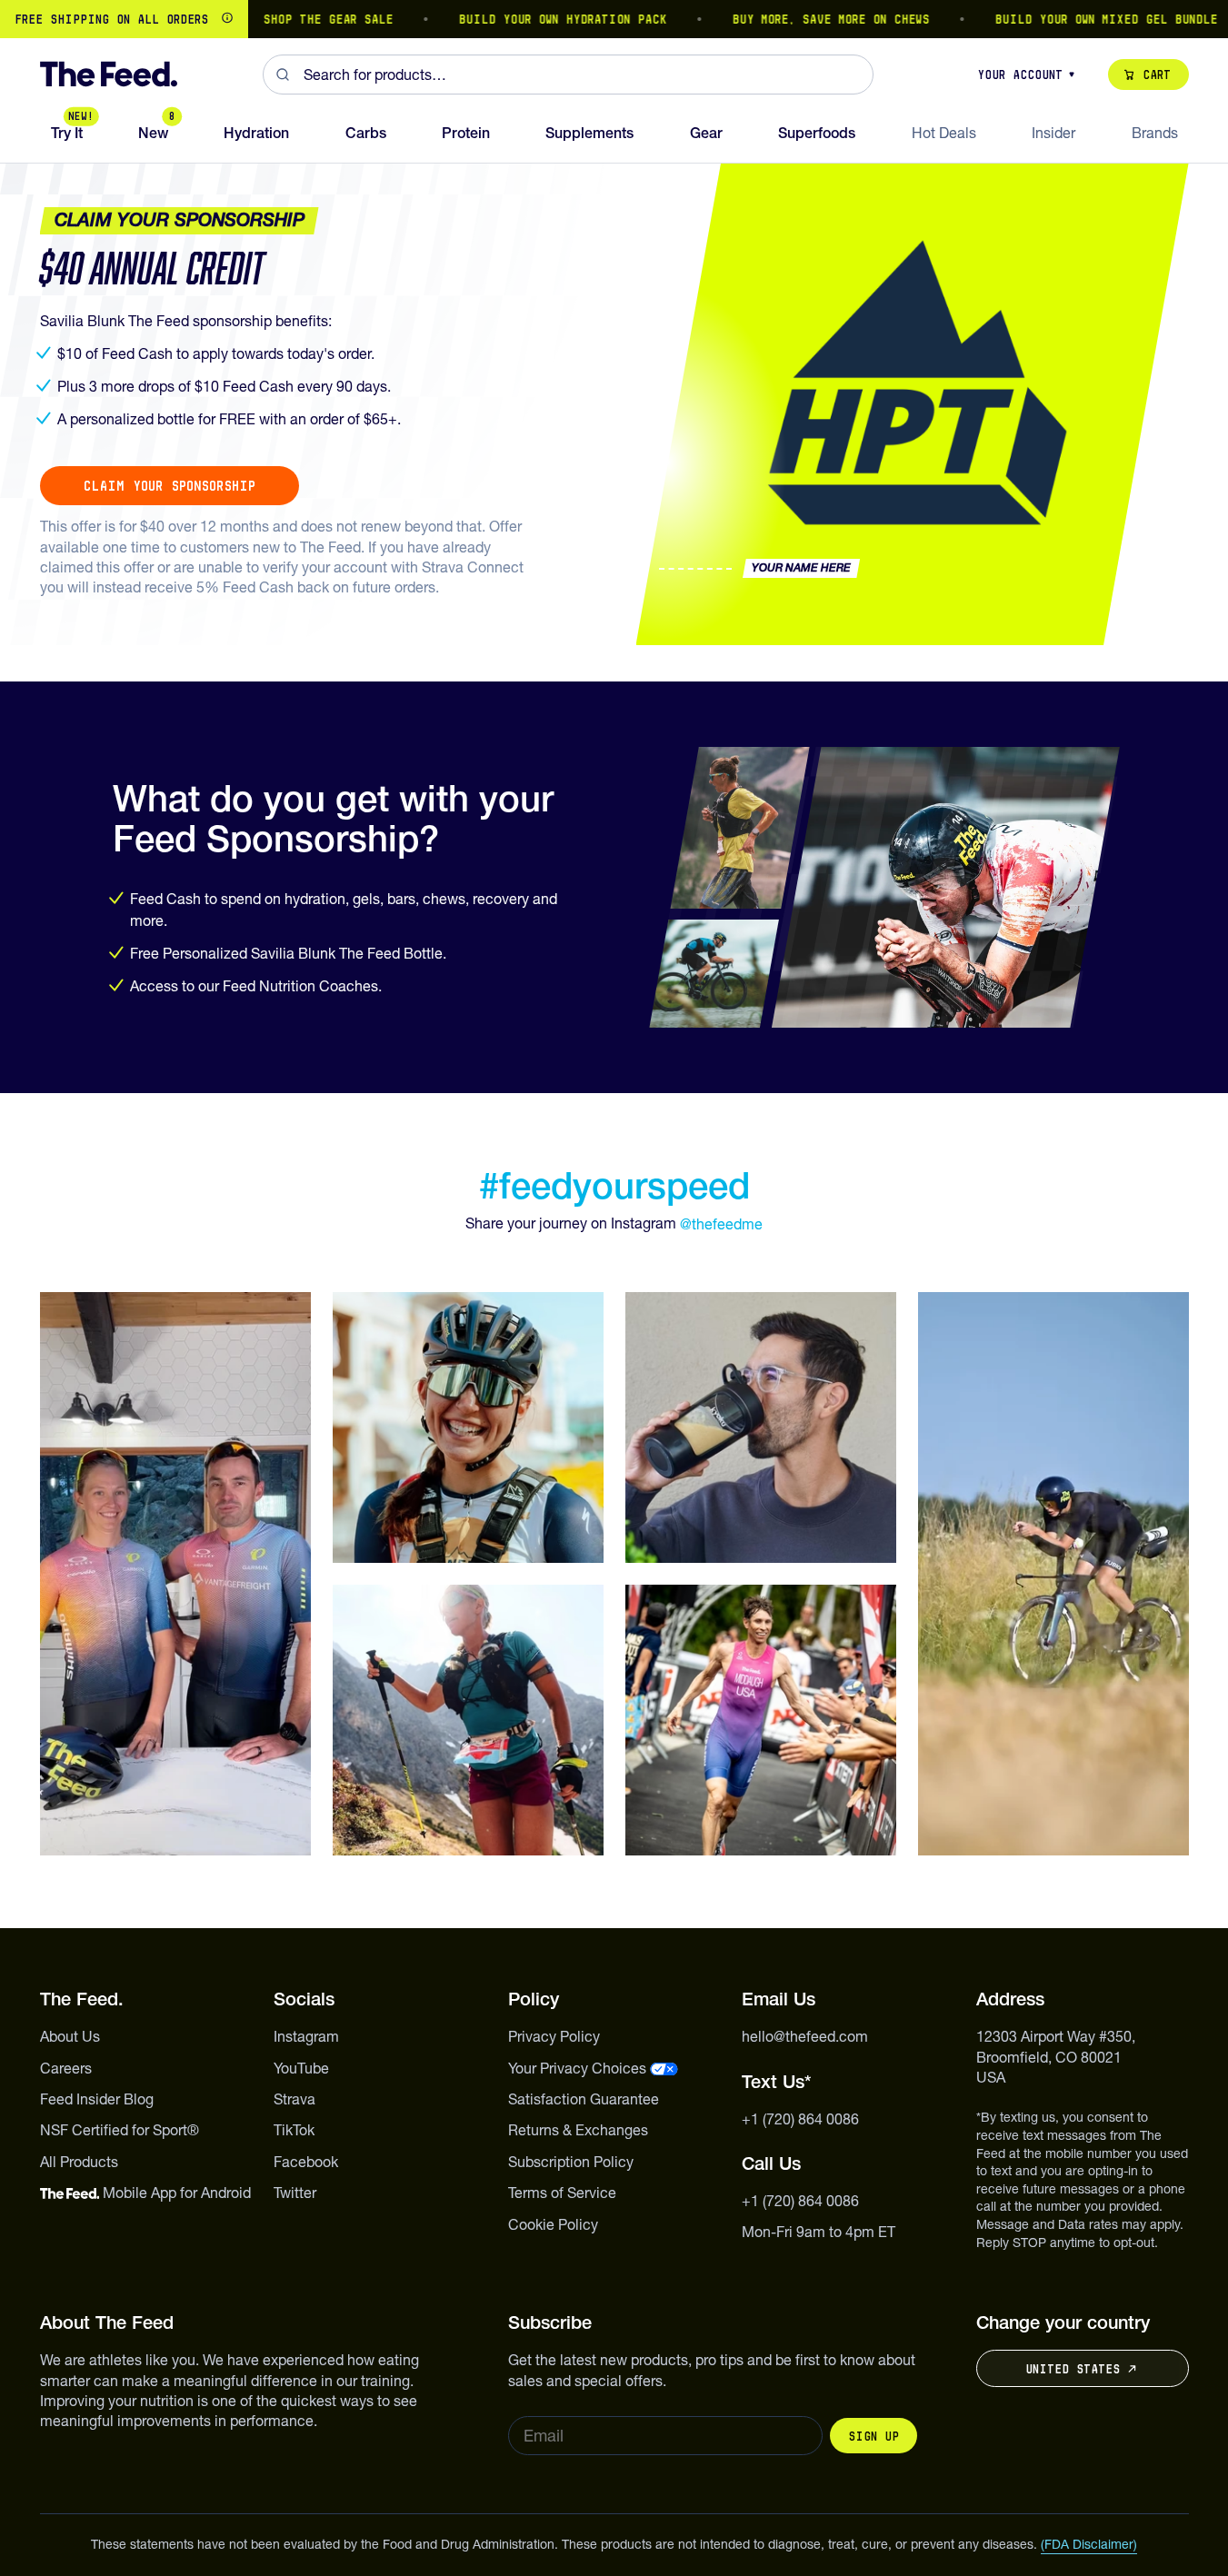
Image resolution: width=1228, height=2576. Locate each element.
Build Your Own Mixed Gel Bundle (1065, 19)
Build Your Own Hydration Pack (521, 19)
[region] (614, 19)
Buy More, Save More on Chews (789, 19)
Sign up (874, 2436)
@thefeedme (721, 1224)
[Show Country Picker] (227, 19)
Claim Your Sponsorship (170, 486)
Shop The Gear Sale (287, 19)
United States (1073, 2369)
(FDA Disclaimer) (1089, 2544)
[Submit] (283, 75)
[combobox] (568, 75)
